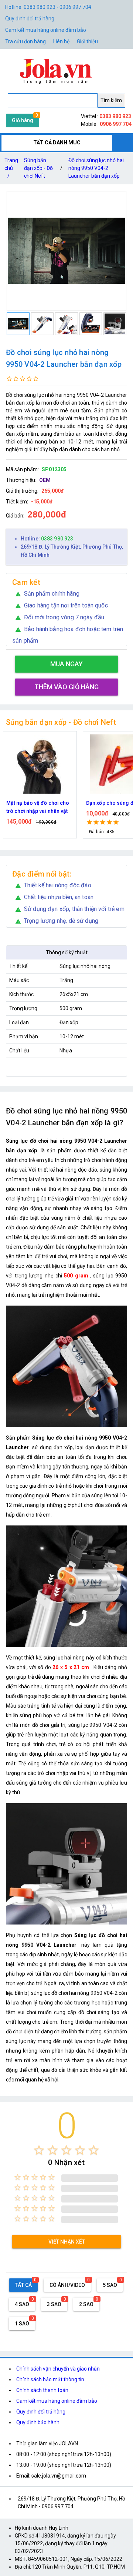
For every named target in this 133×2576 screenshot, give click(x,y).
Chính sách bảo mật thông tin (50, 2379)
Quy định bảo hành (38, 2422)
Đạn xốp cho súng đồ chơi (37, 803)
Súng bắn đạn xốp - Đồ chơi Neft (38, 168)
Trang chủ (11, 168)
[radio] (39, 2150)
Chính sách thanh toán (42, 2390)
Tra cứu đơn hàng (25, 41)
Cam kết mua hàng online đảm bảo (46, 30)
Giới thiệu (87, 41)
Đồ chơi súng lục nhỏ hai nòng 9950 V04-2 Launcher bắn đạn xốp (96, 168)
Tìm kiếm (111, 100)
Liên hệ (61, 41)
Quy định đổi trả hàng (30, 19)
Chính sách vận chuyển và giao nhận (58, 2369)
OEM (45, 480)
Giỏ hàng (23, 120)
